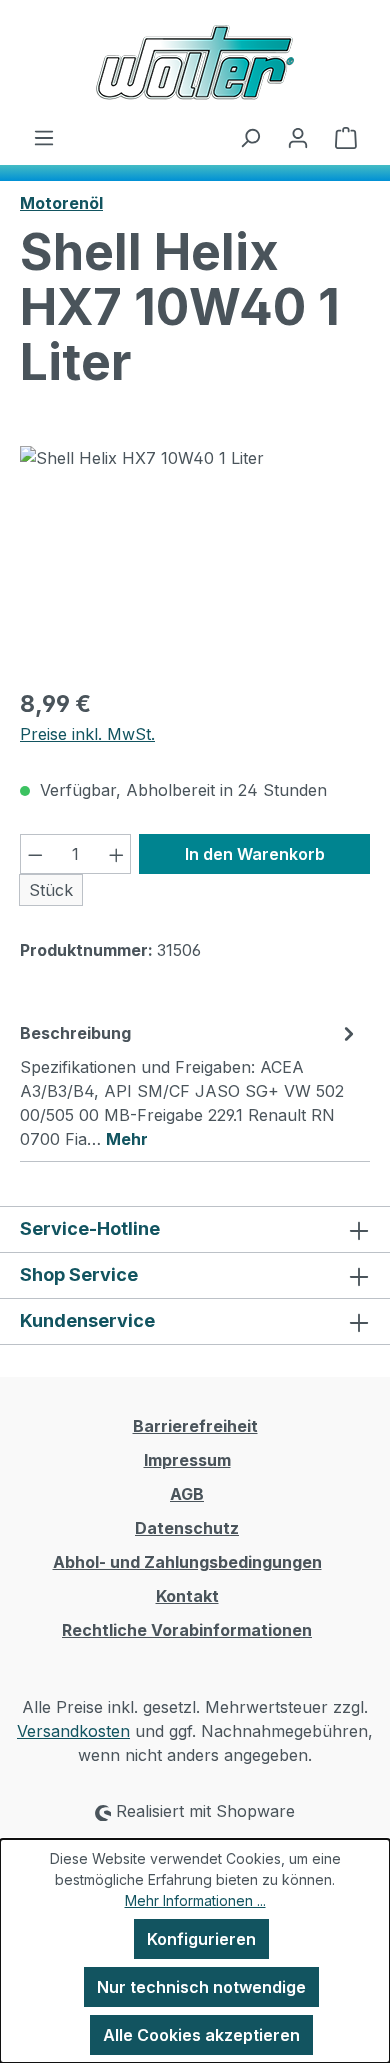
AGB (187, 1494)
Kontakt (187, 1596)
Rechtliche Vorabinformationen (187, 1630)
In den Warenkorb (255, 854)
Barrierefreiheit (195, 1426)
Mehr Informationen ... (195, 1900)
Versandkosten (73, 1731)
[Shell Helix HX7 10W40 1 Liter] (195, 558)
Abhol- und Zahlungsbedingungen (187, 1562)
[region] (195, 558)
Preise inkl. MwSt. (87, 734)
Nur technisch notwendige (201, 1987)
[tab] (190, 1085)
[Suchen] (250, 137)
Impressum (187, 1460)
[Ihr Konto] (298, 137)
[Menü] (44, 137)
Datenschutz (187, 1528)
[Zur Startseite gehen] (195, 62)
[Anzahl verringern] (35, 854)
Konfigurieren (201, 1939)
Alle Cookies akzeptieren (201, 2035)
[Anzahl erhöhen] (117, 854)
